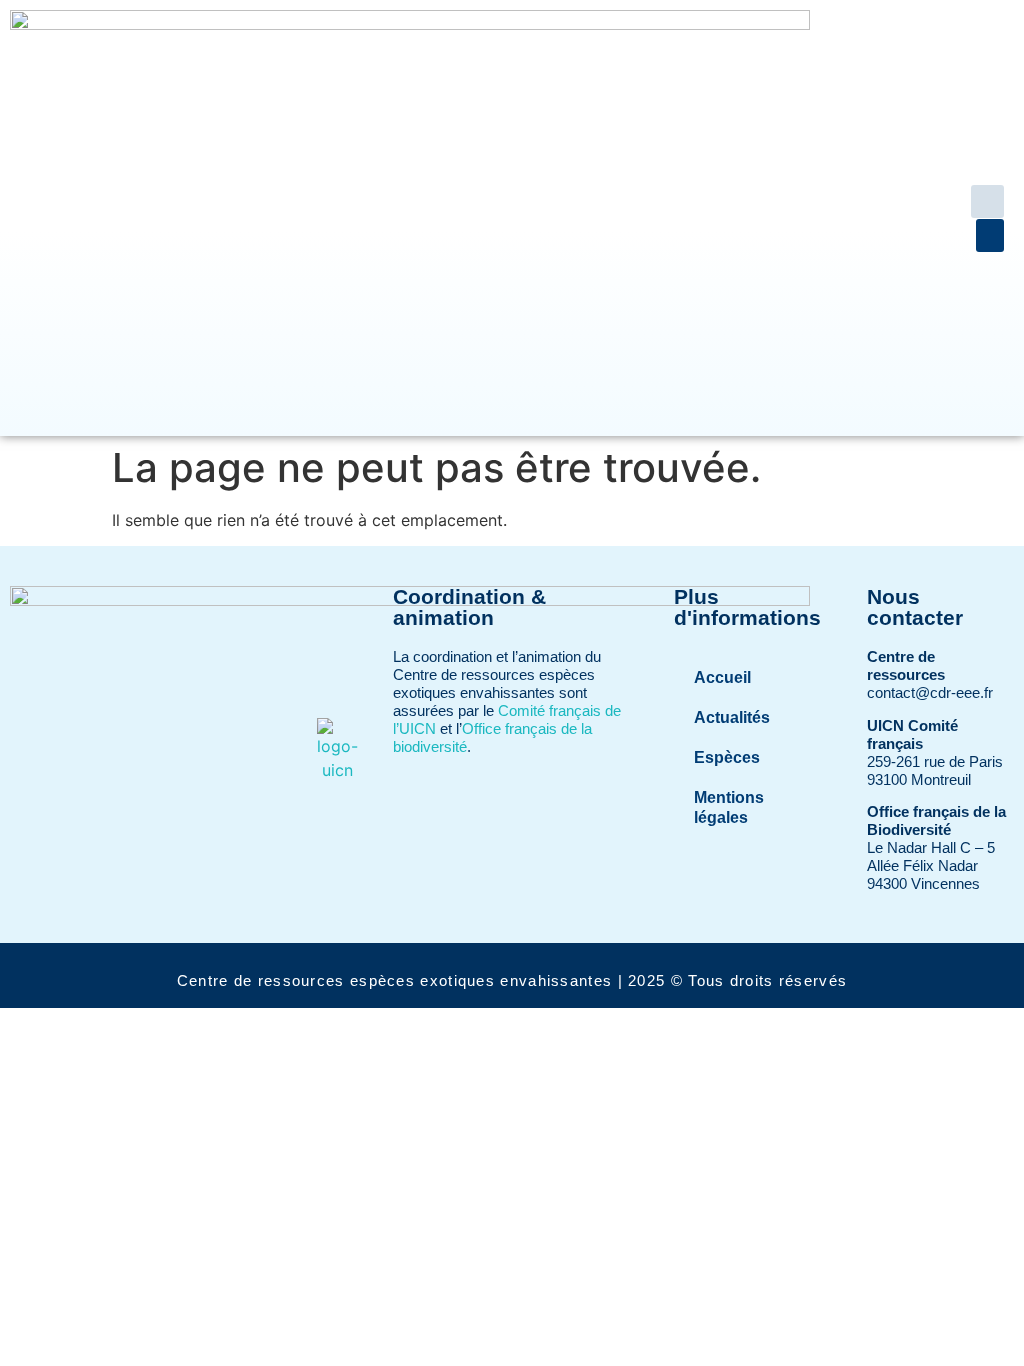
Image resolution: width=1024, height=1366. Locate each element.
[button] (987, 201)
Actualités (732, 717)
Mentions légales (729, 807)
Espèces (727, 757)
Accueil (722, 677)
